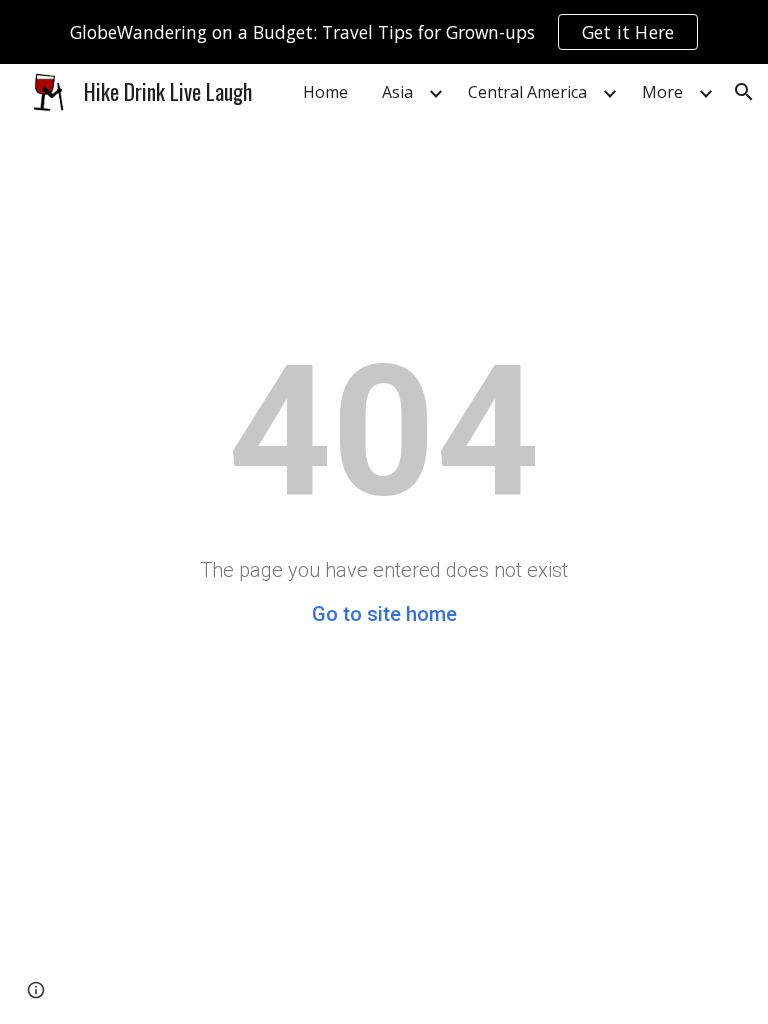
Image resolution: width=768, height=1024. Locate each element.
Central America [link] (527, 92)
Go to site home (384, 614)
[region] (384, 32)
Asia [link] (397, 92)
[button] (744, 92)
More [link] (662, 92)
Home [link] (325, 92)
